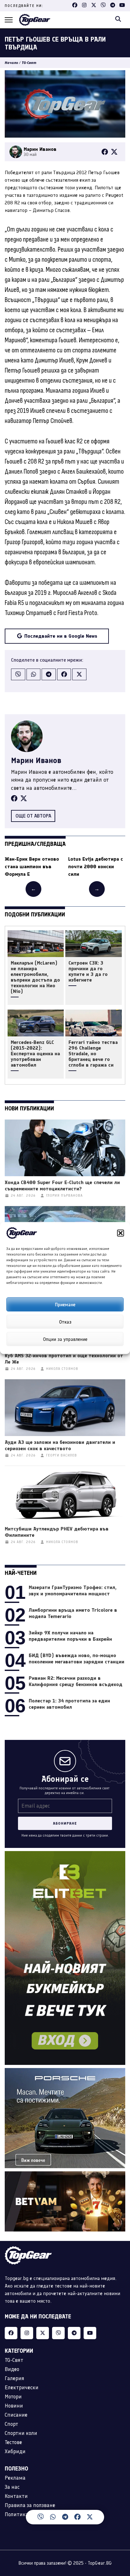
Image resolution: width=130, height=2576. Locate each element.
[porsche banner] (65, 2072)
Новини (14, 2406)
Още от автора (33, 816)
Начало (11, 63)
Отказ (65, 1322)
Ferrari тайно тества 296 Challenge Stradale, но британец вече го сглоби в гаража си (93, 1054)
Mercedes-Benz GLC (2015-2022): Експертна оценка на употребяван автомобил (35, 1054)
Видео (12, 2369)
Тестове (13, 2442)
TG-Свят (29, 63)
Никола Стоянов (62, 1369)
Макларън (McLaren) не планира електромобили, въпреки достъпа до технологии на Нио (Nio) (35, 977)
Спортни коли (21, 2433)
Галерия (15, 2378)
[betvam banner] (65, 2175)
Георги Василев (62, 1455)
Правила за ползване (30, 2505)
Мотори (13, 2396)
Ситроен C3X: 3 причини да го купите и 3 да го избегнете (88, 972)
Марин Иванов (36, 760)
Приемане (65, 1304)
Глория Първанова (64, 1196)
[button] (121, 1233)
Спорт (12, 2424)
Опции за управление (65, 1339)
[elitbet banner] (65, 1855)
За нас (12, 2487)
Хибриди (15, 2451)
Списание (16, 2415)
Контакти (16, 2496)
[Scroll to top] (119, 2521)
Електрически (22, 2387)
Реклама (15, 2478)
